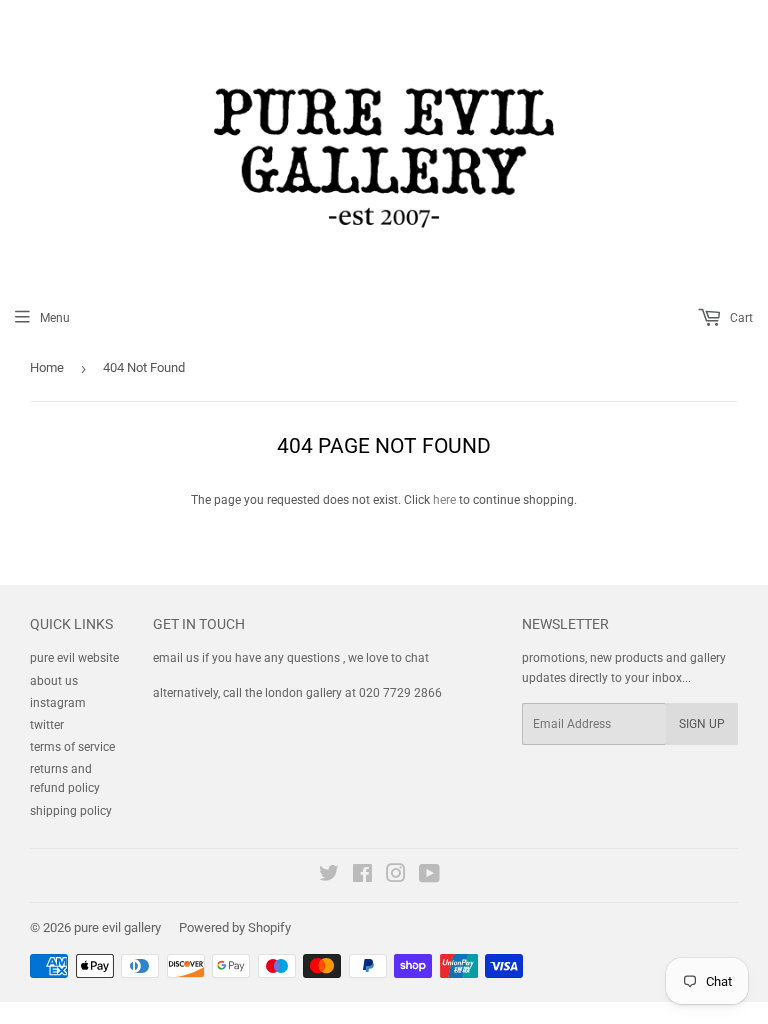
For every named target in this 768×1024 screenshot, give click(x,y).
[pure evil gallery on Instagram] (396, 877)
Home (47, 367)
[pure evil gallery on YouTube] (429, 877)
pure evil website (74, 658)
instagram (58, 703)
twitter (47, 725)
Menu (55, 318)
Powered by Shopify (235, 927)
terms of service (72, 747)
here (444, 500)
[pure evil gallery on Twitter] (329, 877)
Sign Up (702, 724)
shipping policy (71, 811)
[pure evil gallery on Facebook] (362, 877)
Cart (740, 318)
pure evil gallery (117, 927)
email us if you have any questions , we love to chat (291, 658)
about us (54, 681)
